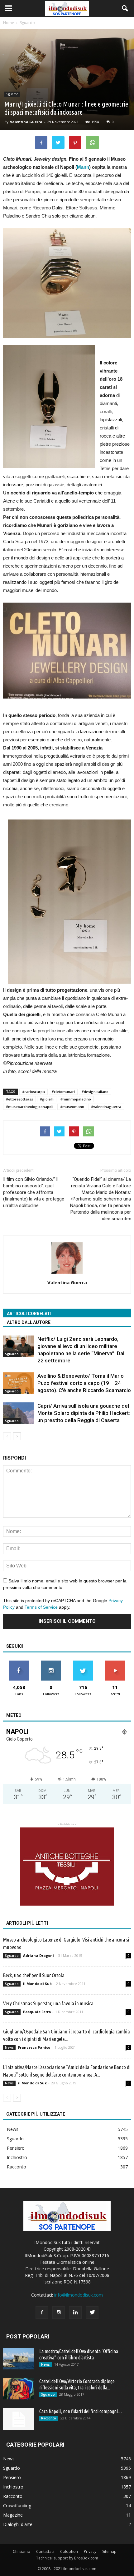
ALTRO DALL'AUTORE (29, 1322)
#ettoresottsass (19, 1099)
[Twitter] (92, 2313)
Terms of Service (41, 1607)
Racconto (17, 2167)
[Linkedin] (75, 2313)
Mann (83, 167)
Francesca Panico (34, 2047)
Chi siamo (22, 2551)
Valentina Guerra (26, 122)
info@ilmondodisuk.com (79, 2295)
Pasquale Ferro (37, 2012)
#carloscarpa (33, 1092)
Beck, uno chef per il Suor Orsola (34, 1975)
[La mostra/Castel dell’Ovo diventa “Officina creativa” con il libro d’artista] (19, 2359)
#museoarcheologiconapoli (30, 1107)
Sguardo (12, 94)
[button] (125, 8)
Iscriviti (115, 1663)
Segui (51, 1663)
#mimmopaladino (76, 1099)
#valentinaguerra (106, 1107)
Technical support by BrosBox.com (67, 2558)
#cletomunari (63, 1092)
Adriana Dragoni (38, 1955)
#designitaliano (95, 1092)
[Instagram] (59, 2313)
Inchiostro (17, 2157)
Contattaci (45, 2551)
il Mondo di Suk (37, 1984)
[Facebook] (42, 2313)
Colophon (69, 2551)
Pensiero (16, 2148)
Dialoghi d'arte (18, 2524)
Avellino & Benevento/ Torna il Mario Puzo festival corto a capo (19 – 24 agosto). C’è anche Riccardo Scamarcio (84, 1383)
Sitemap (109, 2551)
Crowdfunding (17, 2506)
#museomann (72, 1107)
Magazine (13, 2515)
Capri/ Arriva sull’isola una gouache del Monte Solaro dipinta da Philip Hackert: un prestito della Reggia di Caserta (84, 1413)
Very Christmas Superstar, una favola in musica (48, 2003)
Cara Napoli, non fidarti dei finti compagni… (81, 2411)
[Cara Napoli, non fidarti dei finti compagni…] (19, 2419)
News (9, 2047)
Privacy (90, 2551)
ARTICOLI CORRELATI (29, 1314)
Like (19, 1663)
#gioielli (47, 1099)
